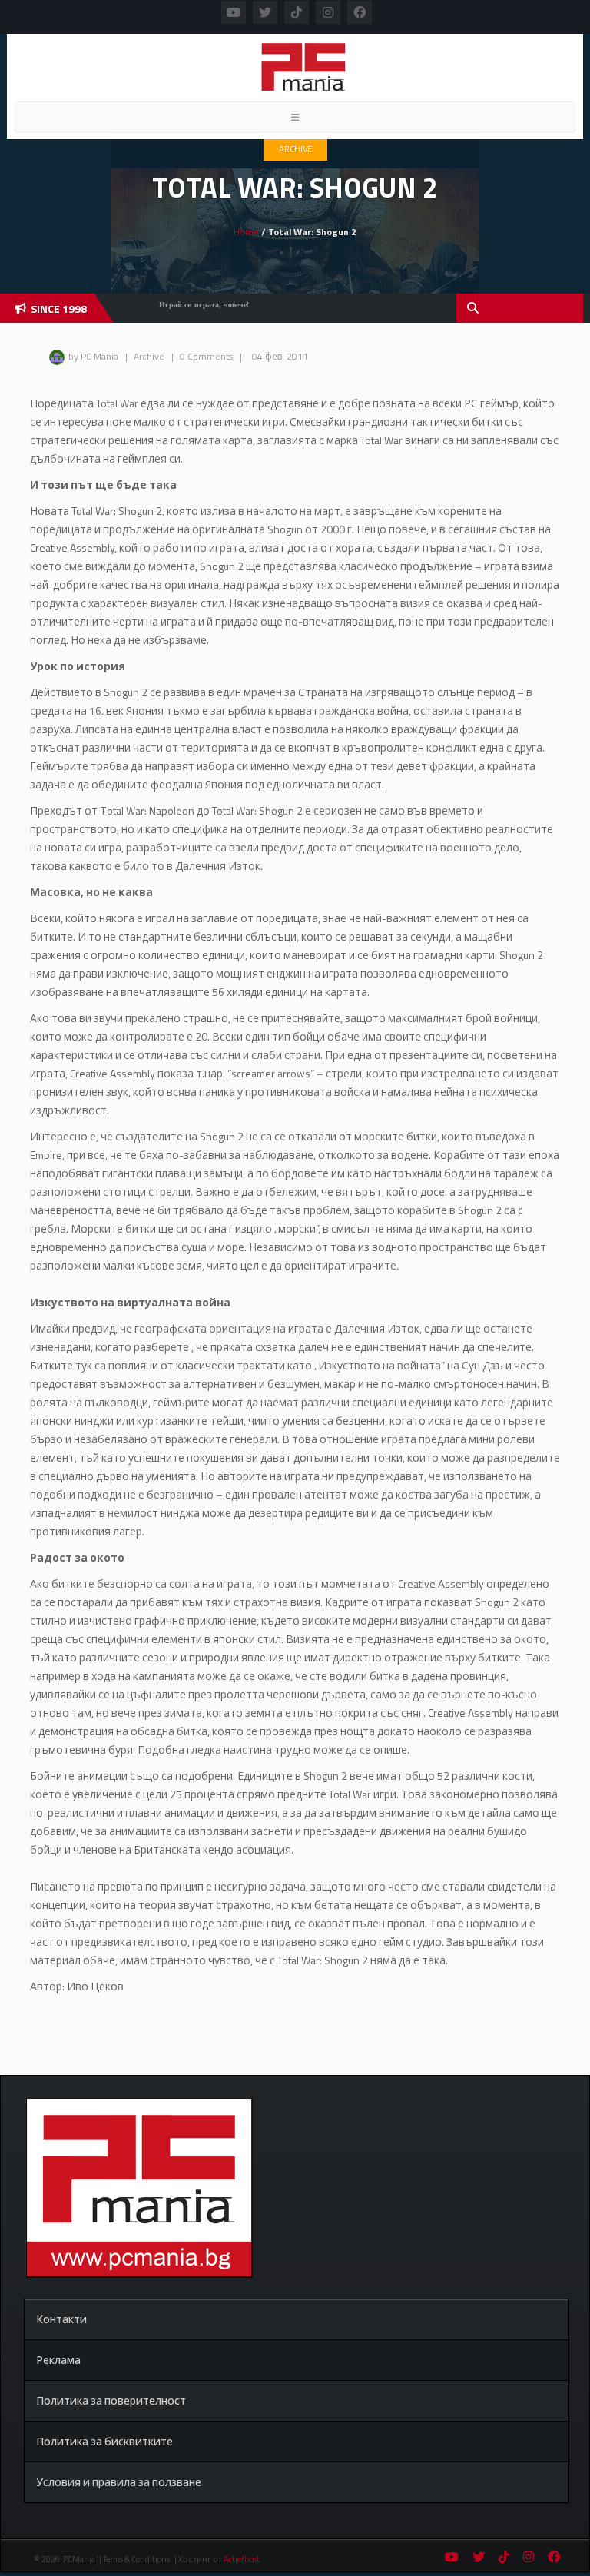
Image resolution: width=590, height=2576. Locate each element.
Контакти (61, 2319)
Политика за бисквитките (104, 2441)
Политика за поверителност (111, 2400)
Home (246, 232)
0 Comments (206, 356)
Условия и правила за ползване (119, 2482)
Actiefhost (242, 2559)
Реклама (58, 2360)
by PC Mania (93, 356)
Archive (295, 149)
